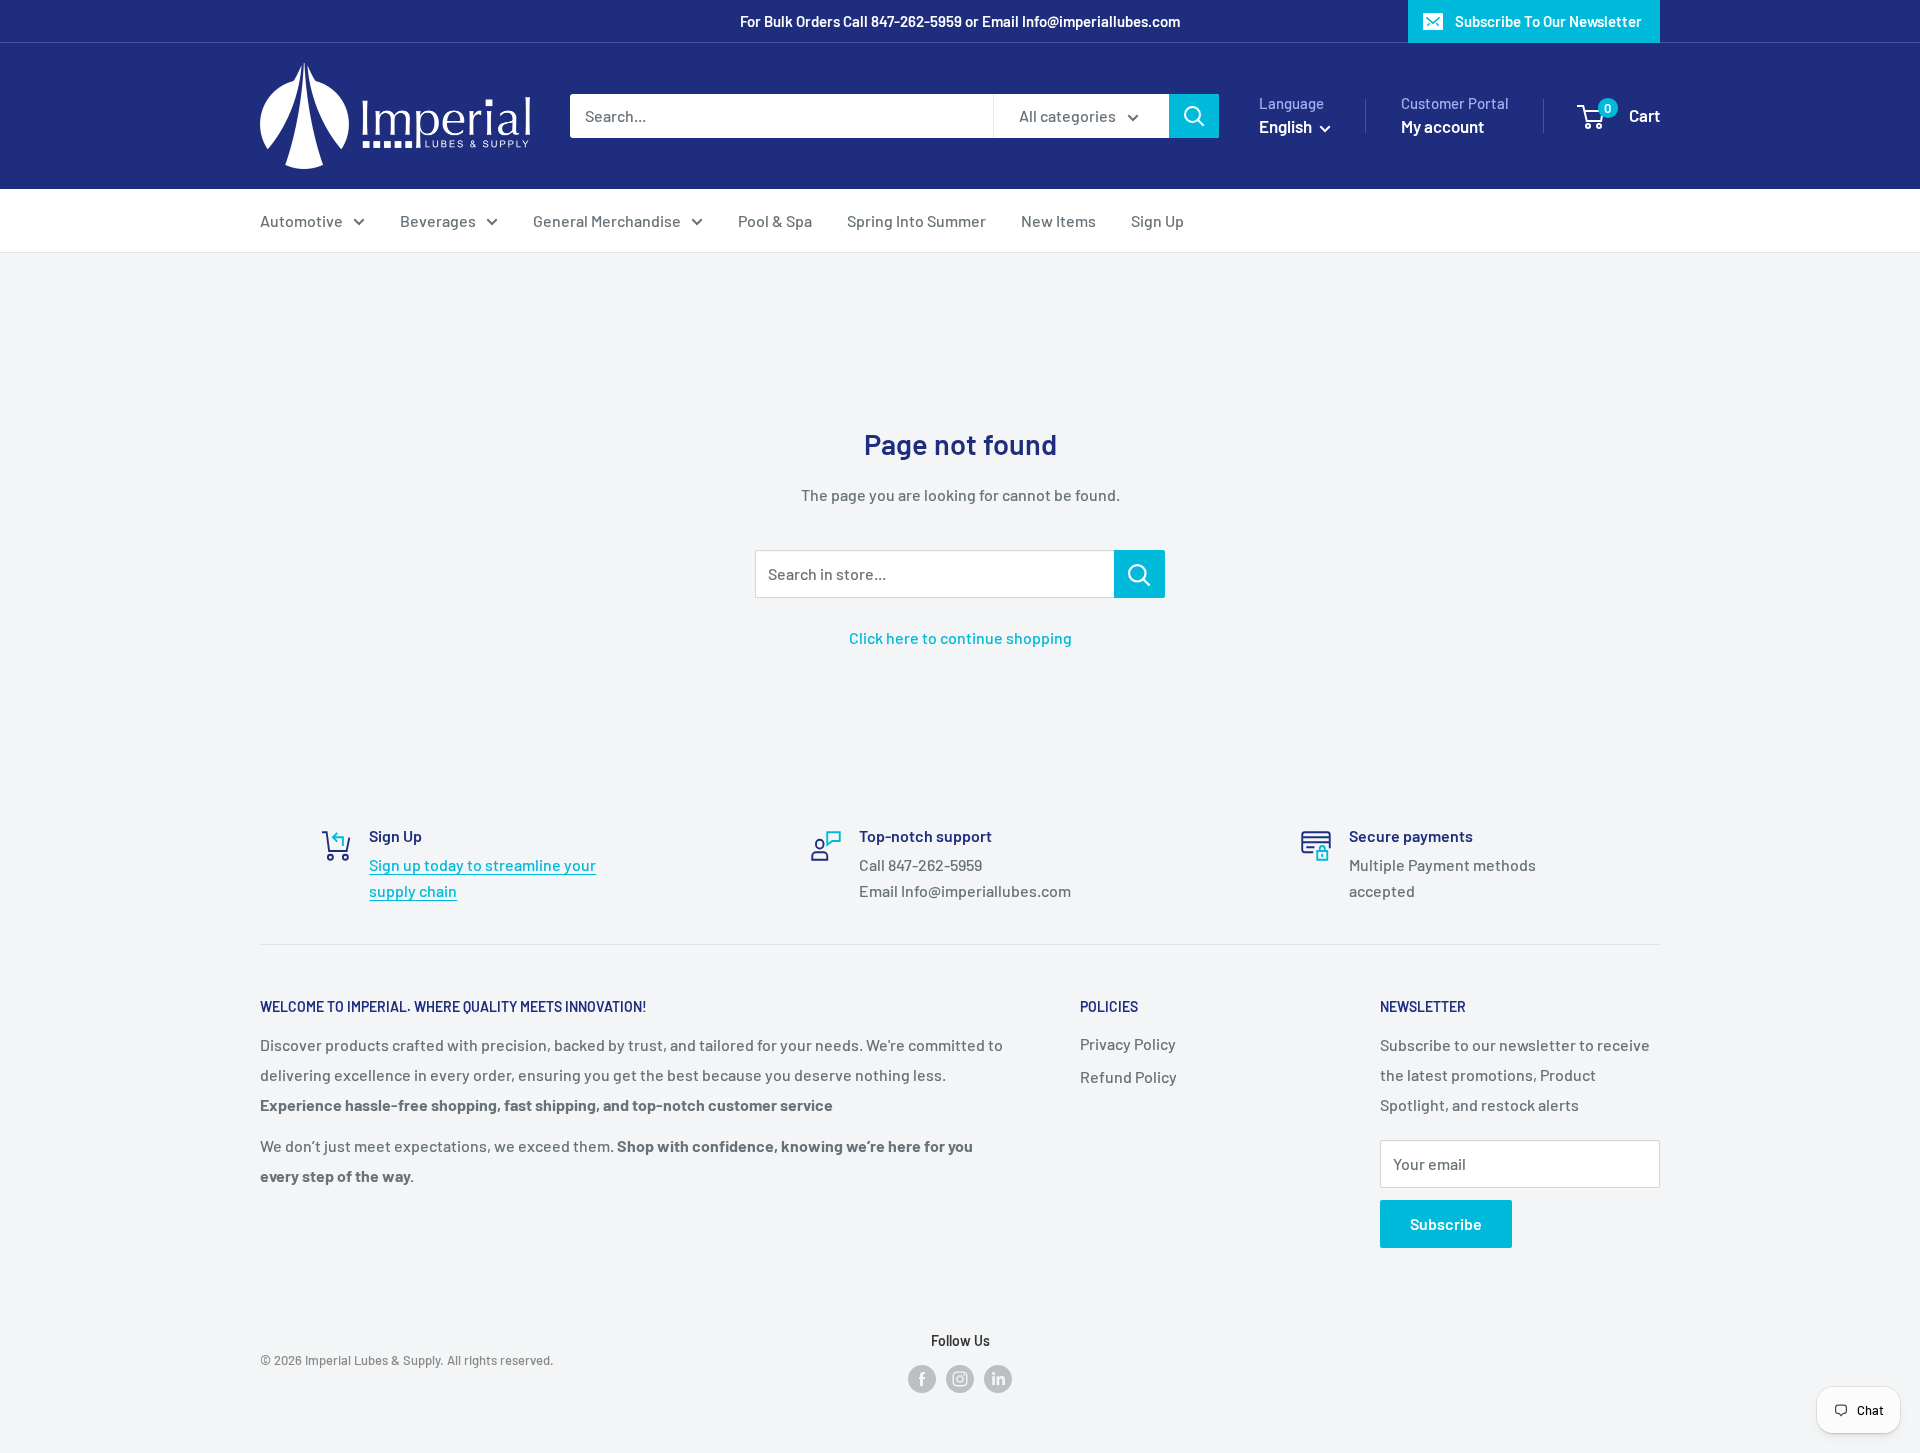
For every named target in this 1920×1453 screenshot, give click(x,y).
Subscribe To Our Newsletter (1548, 21)
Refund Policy (1128, 1076)
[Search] (1194, 116)
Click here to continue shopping (960, 637)
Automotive (301, 220)
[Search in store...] (1139, 574)
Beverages (438, 220)
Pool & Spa (775, 220)
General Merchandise (607, 220)
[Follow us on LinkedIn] (998, 1377)
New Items (1058, 220)
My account (1442, 126)
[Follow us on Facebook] (922, 1377)
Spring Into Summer (916, 220)
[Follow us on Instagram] (960, 1377)
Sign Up (1157, 220)
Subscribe (1446, 1223)
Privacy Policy (1128, 1043)
